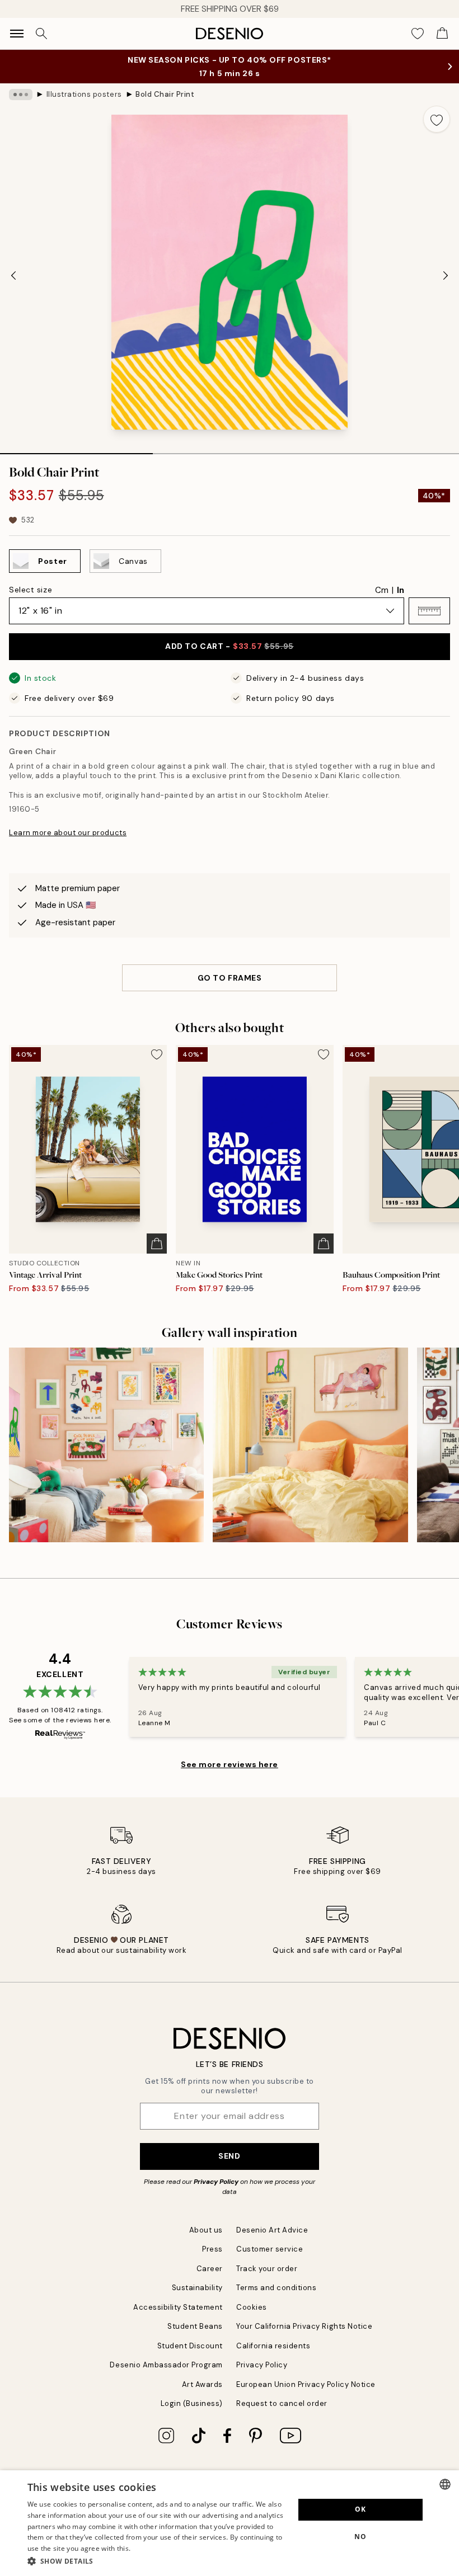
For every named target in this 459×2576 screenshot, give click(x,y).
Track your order (267, 2269)
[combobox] (445, 2484)
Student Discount (190, 2346)
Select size (31, 590)
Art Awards (202, 2384)
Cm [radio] (382, 590)
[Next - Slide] (446, 275)
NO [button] (360, 2537)
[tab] (76, 450)
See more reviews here (230, 1764)
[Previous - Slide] (13, 275)
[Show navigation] (17, 34)
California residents (273, 2346)
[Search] (41, 34)
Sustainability (197, 2288)
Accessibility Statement (178, 2307)
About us (206, 2230)
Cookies (252, 2307)
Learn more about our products (68, 833)
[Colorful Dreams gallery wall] (310, 1445)
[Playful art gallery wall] (106, 1445)
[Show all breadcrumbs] (21, 95)
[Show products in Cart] (442, 34)
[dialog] (230, 2523)
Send (229, 2156)
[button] (429, 611)
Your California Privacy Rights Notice (304, 2326)
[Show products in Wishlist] (418, 34)
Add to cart (229, 646)
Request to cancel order (282, 2403)
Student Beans (195, 2326)
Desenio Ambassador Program (166, 2365)
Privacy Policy (216, 2182)
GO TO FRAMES (230, 978)
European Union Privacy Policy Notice (306, 2384)
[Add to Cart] (157, 1244)
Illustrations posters (84, 94)
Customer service (270, 2249)
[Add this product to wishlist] (437, 119)
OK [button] (360, 2509)
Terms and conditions (276, 2288)
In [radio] (401, 590)
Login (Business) (192, 2403)
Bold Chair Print (165, 94)
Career (210, 2269)
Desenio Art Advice (272, 2230)
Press (212, 2249)
